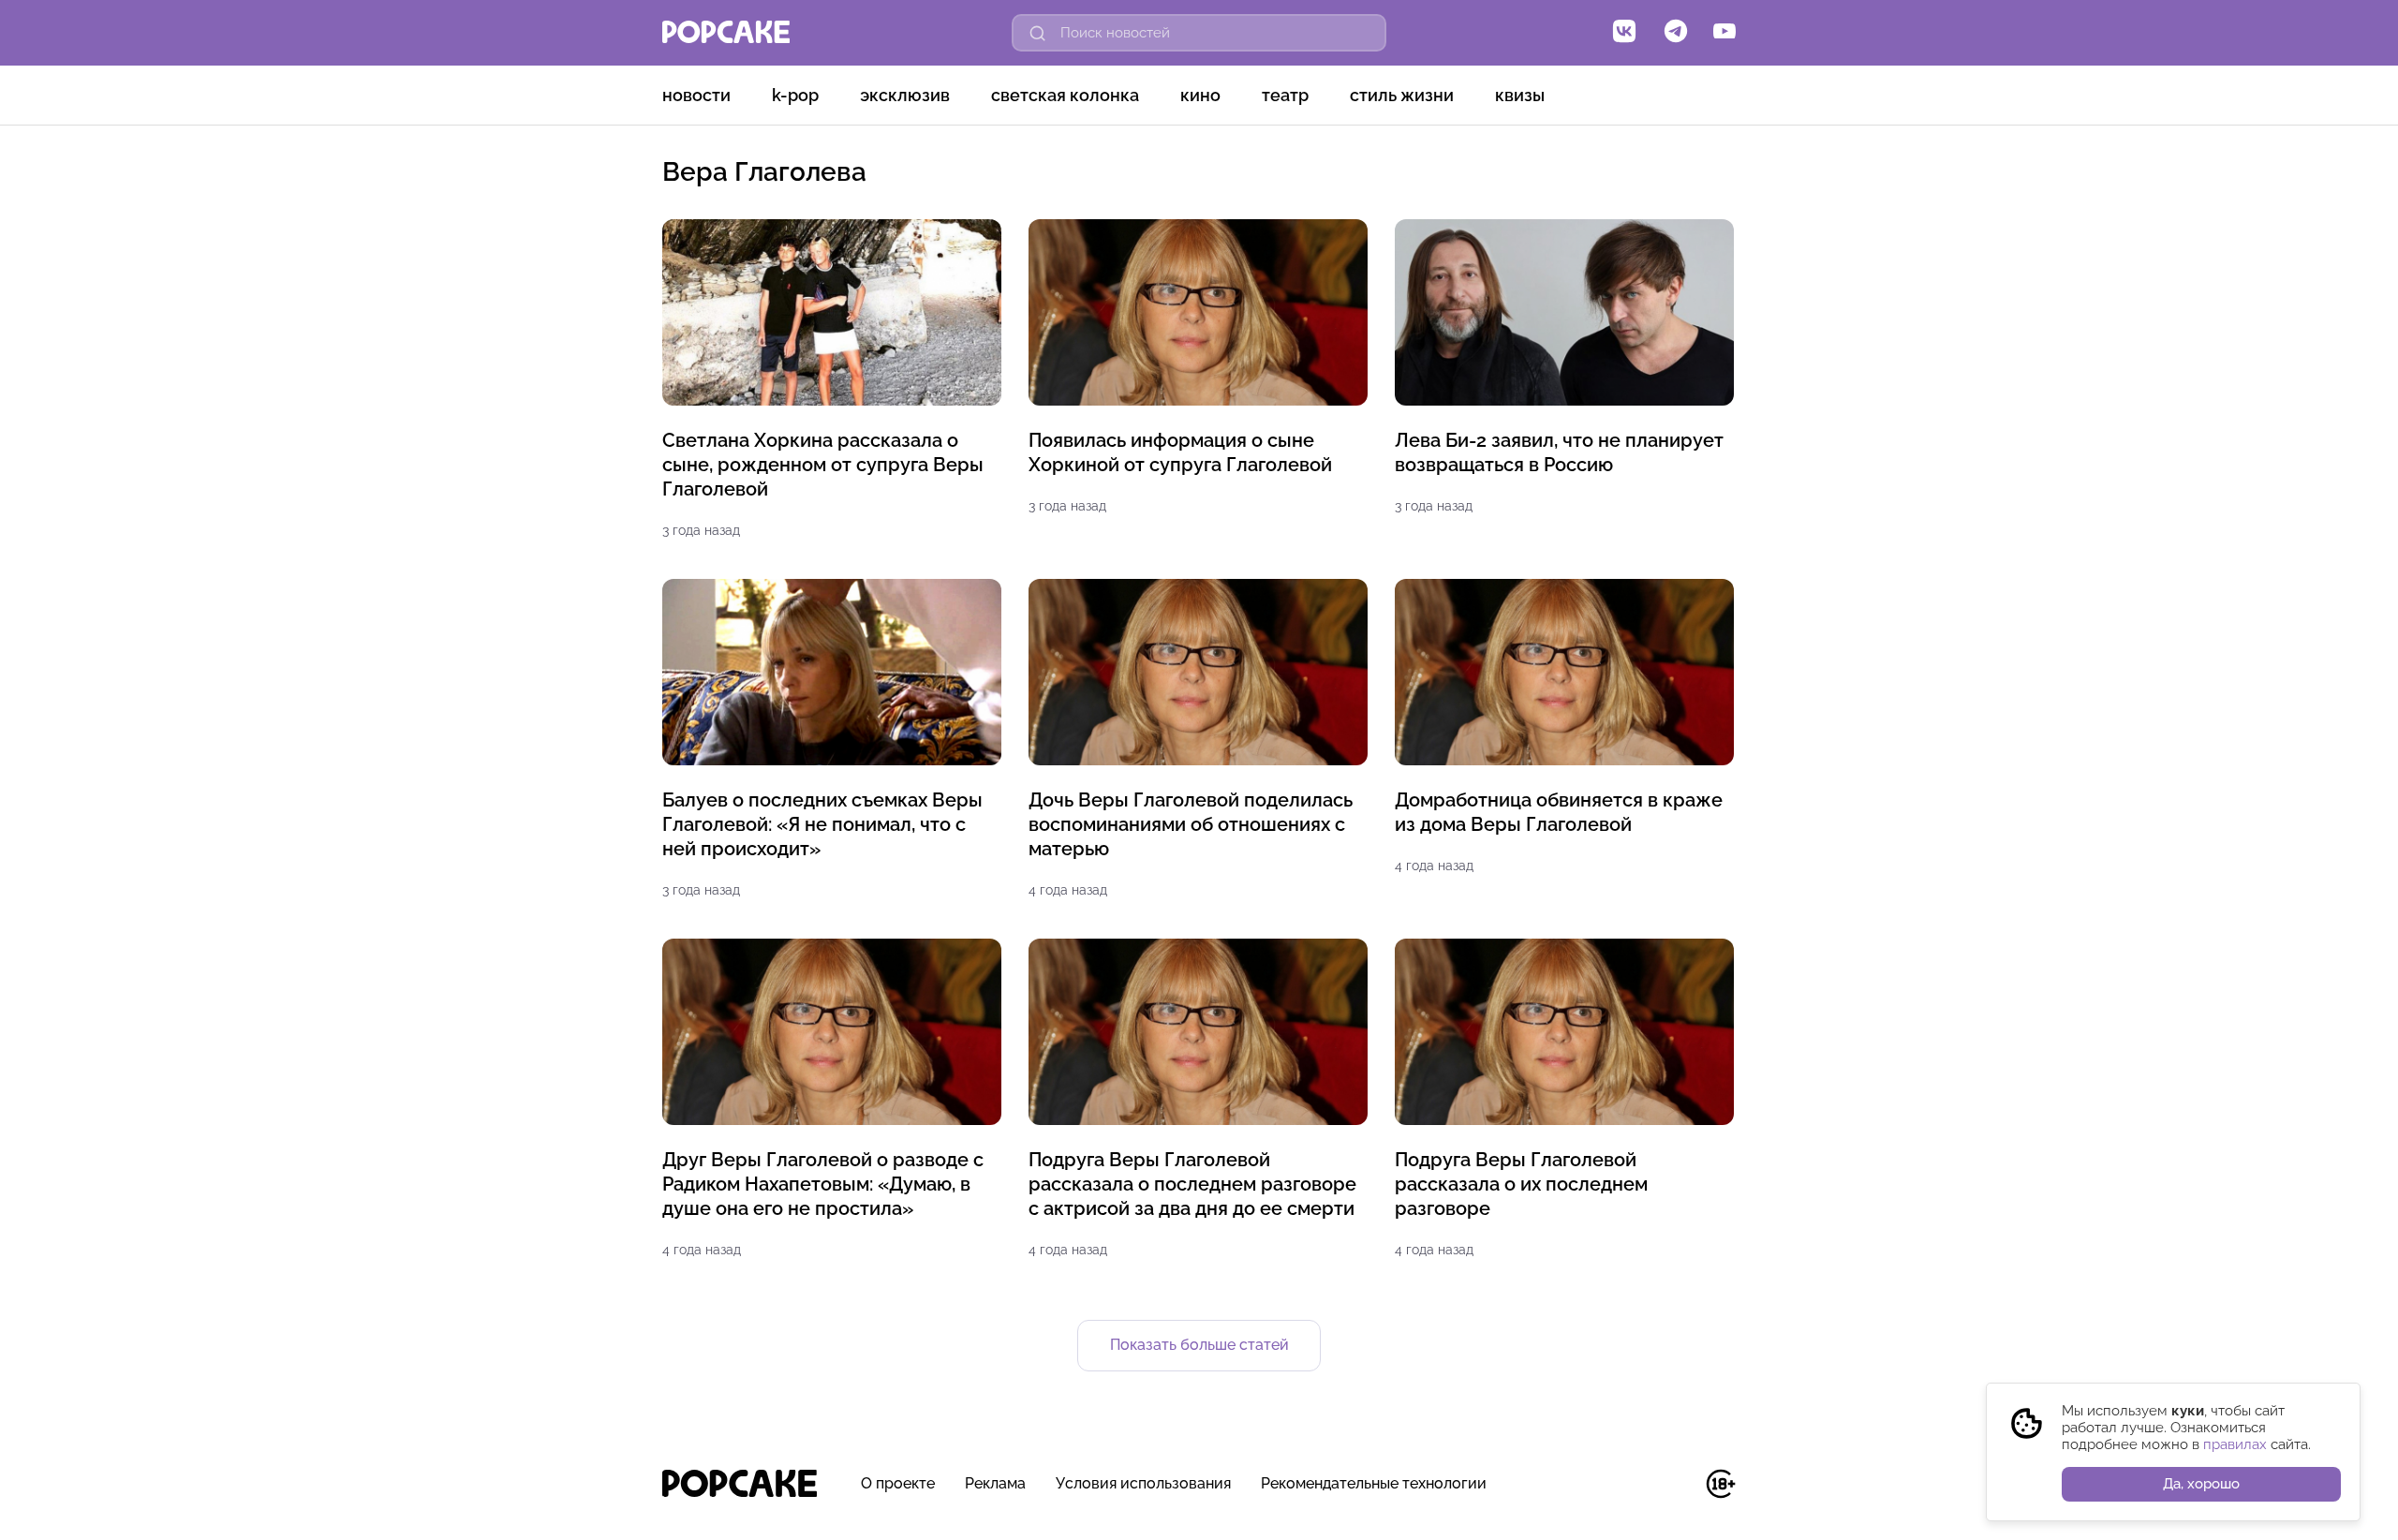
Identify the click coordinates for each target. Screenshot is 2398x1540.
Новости (696, 95)
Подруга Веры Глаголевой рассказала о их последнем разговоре (1521, 1184)
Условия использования (1143, 1483)
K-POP (795, 95)
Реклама (995, 1483)
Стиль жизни (1402, 95)
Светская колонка (1065, 95)
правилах (2235, 1444)
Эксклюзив (905, 95)
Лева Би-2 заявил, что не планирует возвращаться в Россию (1559, 452)
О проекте (898, 1483)
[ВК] (1624, 33)
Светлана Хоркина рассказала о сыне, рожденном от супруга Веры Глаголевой (823, 465)
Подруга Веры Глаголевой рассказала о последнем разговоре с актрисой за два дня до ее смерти (1192, 1184)
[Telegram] (1676, 33)
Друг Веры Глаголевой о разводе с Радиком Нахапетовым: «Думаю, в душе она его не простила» (823, 1184)
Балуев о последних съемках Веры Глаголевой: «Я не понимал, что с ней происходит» (822, 824)
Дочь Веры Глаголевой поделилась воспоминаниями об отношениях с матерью (1191, 824)
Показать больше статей (1199, 1345)
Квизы (1520, 95)
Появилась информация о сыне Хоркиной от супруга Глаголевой (1180, 452)
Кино (1200, 95)
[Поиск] (1038, 33)
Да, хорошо (2201, 1484)
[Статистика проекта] (1678, 1494)
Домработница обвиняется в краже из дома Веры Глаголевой (1559, 812)
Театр (1285, 95)
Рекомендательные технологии (1374, 1483)
